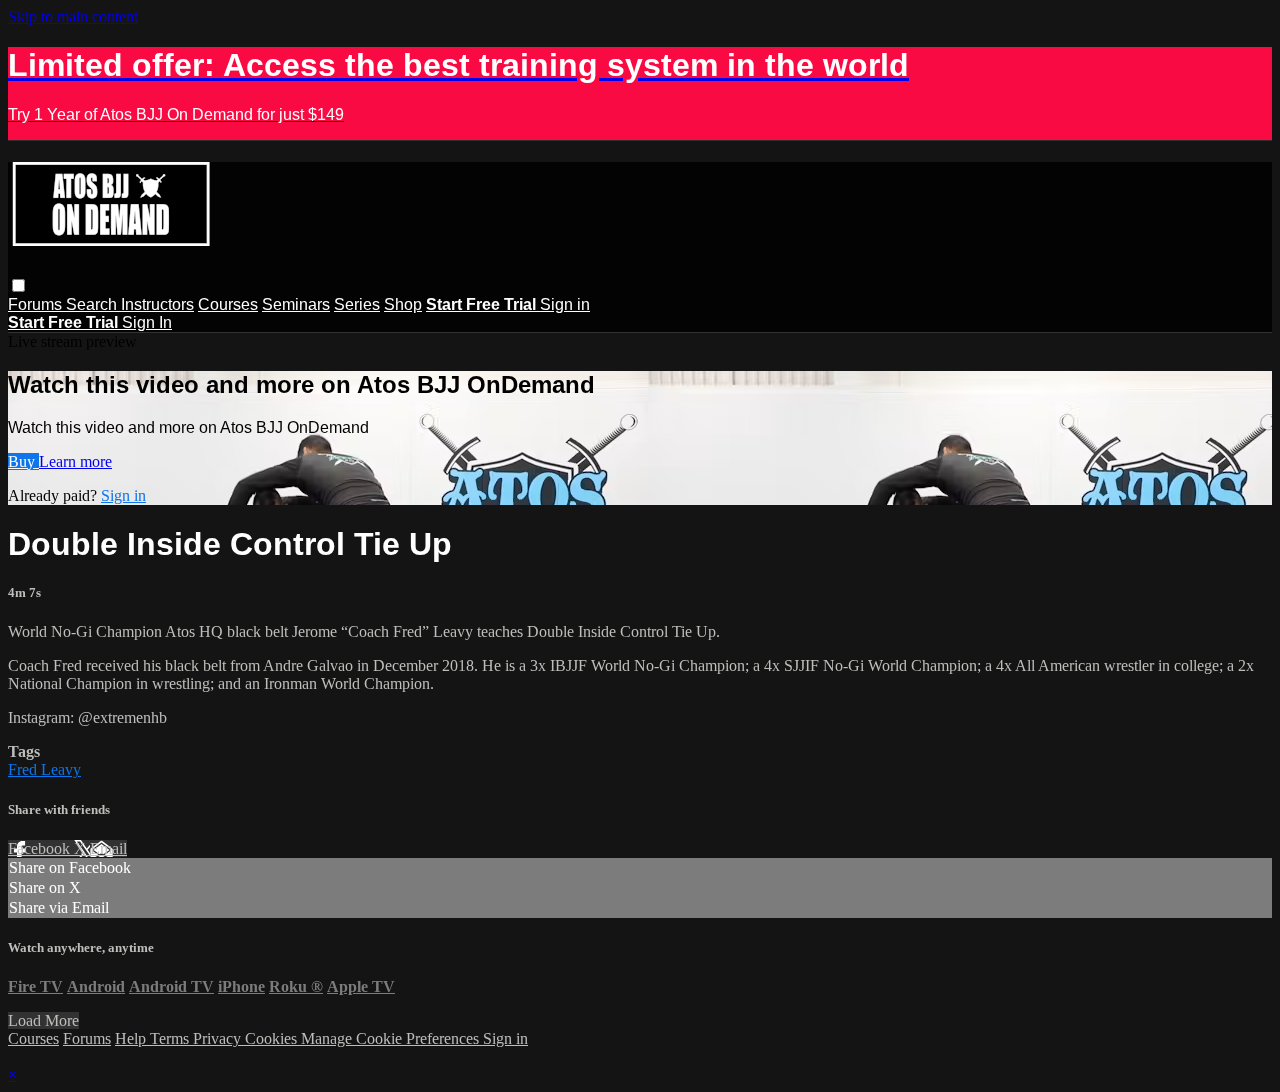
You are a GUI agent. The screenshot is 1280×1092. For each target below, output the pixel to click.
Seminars (296, 304)
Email (108, 848)
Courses (228, 304)
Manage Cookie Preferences (392, 1038)
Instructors (157, 304)
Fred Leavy (44, 769)
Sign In (147, 322)
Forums (37, 304)
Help (132, 1038)
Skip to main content (73, 16)
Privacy (219, 1038)
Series (357, 304)
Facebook (41, 848)
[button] (18, 285)
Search (93, 304)
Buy (23, 461)
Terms (171, 1038)
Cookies (273, 1038)
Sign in (565, 304)
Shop (403, 304)
